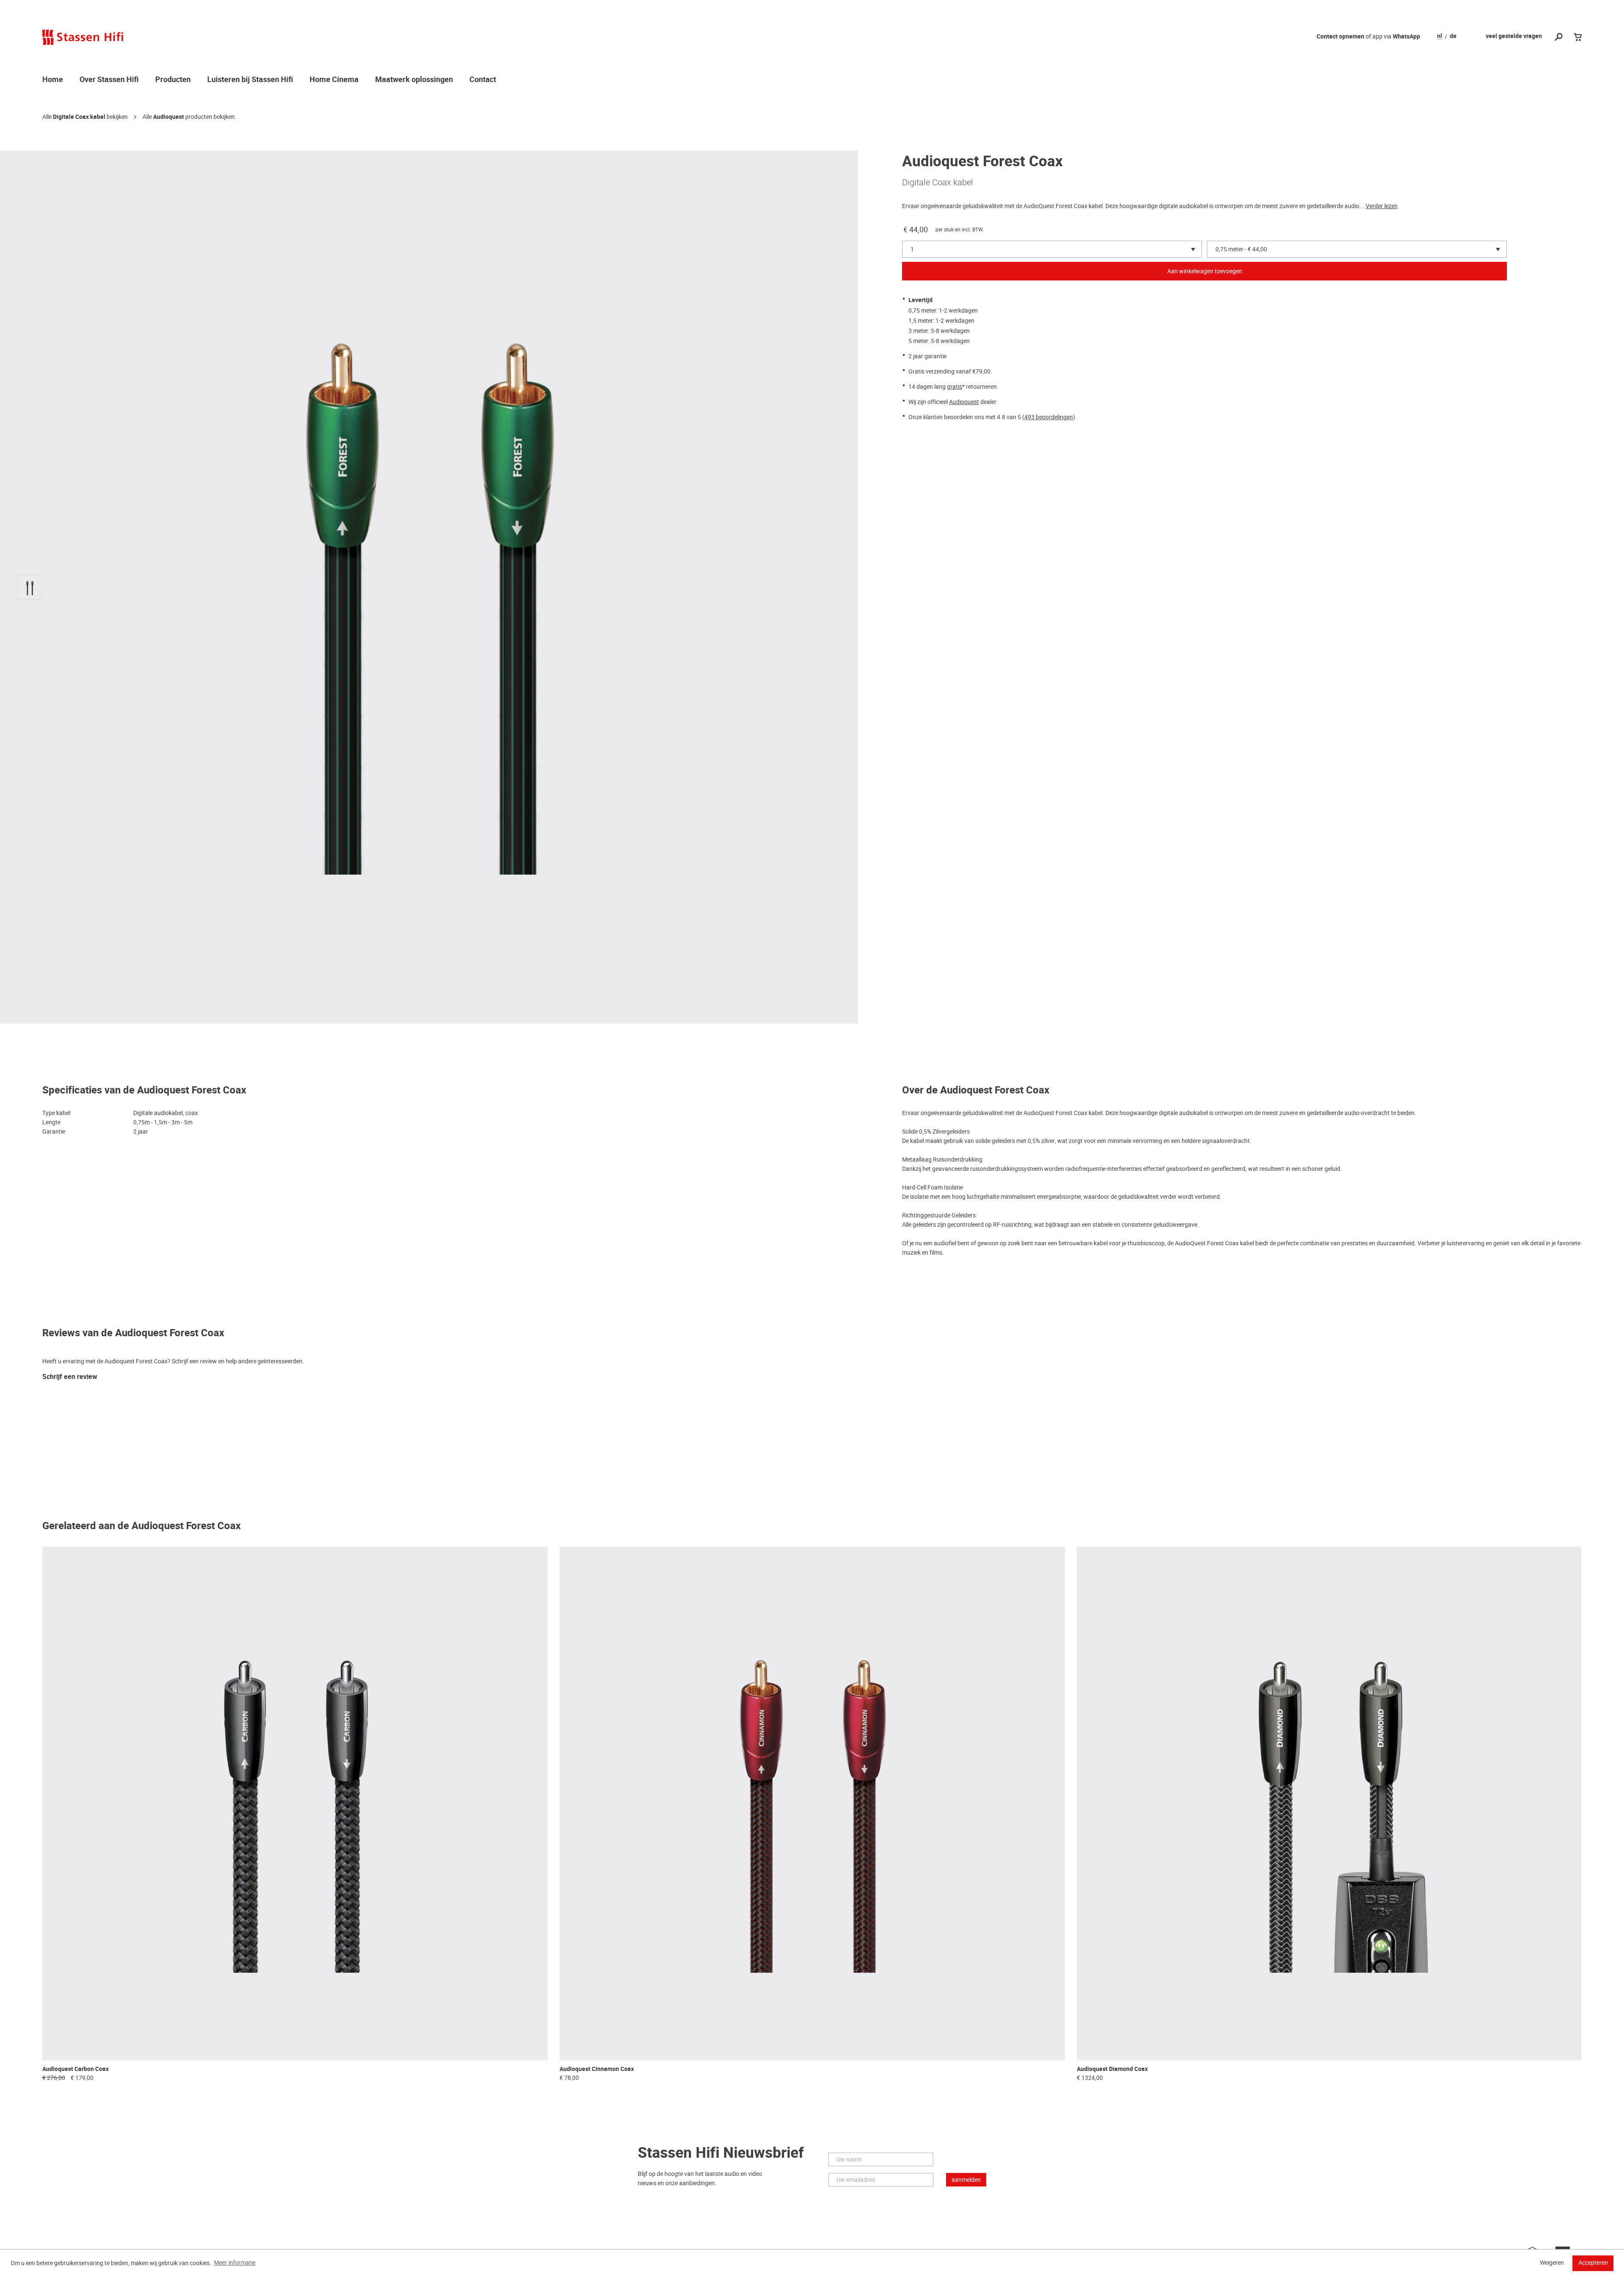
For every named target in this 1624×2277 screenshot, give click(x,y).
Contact (483, 80)
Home (53, 80)
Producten (173, 80)
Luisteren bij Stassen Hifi (250, 80)
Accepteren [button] (1593, 2263)
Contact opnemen (1340, 37)
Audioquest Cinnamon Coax (597, 2069)
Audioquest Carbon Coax (75, 2069)
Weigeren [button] (1552, 2263)
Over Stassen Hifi (109, 80)
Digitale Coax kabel (79, 117)
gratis (955, 387)
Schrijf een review (70, 1377)
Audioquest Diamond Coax (1112, 2069)
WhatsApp (1406, 37)
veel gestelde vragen (1514, 36)
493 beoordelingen (1049, 417)
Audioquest (169, 117)
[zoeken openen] (1559, 37)
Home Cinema (334, 80)
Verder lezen (1382, 206)
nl (1440, 36)
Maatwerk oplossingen (414, 80)
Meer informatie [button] (235, 2263)
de (1453, 36)
